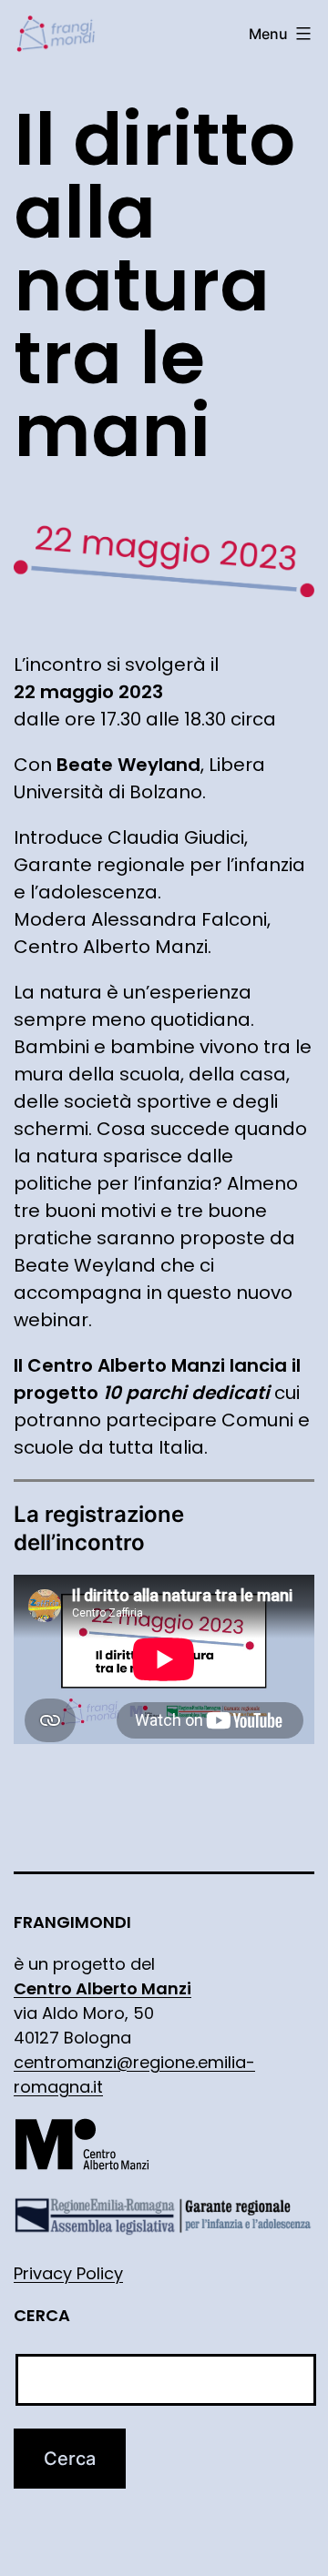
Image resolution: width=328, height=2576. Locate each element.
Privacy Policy (68, 2273)
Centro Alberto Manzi (102, 1988)
